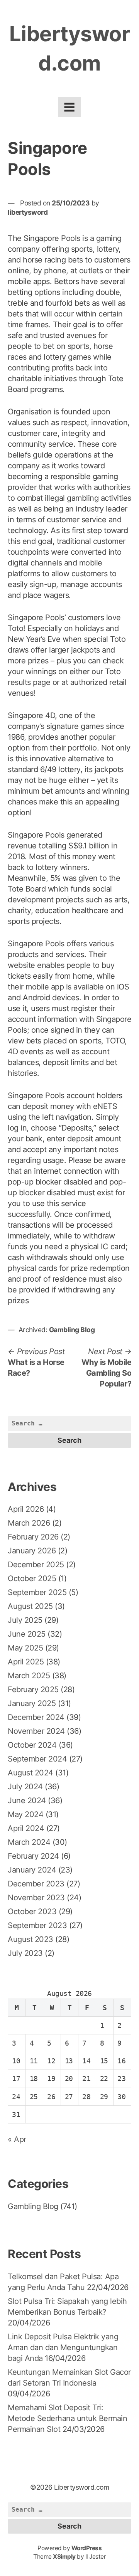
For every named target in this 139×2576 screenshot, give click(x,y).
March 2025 (29, 1676)
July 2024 (25, 1787)
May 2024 (25, 1814)
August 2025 (30, 1606)
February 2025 (33, 1689)
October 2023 (32, 1911)
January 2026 (32, 1551)
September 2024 (37, 1759)
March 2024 (29, 1842)
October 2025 (32, 1578)
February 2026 (33, 1537)
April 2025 (26, 1662)
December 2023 (36, 1884)
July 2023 (25, 1953)
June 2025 (27, 1634)
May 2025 (25, 1648)
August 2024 (31, 1773)
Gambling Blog (72, 1330)
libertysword (28, 212)
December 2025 (36, 1565)
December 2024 (36, 1717)
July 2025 (25, 1620)
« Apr (17, 2139)
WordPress (87, 2548)
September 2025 (37, 1592)
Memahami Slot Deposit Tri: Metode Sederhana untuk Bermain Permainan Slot (67, 2418)
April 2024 (26, 1828)
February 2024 (33, 1856)
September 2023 (37, 1925)
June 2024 (27, 1800)
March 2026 (29, 1523)
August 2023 (31, 1939)
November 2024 (36, 1731)
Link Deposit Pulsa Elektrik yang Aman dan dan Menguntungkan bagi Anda (63, 2347)
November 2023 (36, 1898)
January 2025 (32, 1703)
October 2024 (32, 1745)
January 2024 (32, 1870)
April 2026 (26, 1509)
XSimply (64, 2557)
